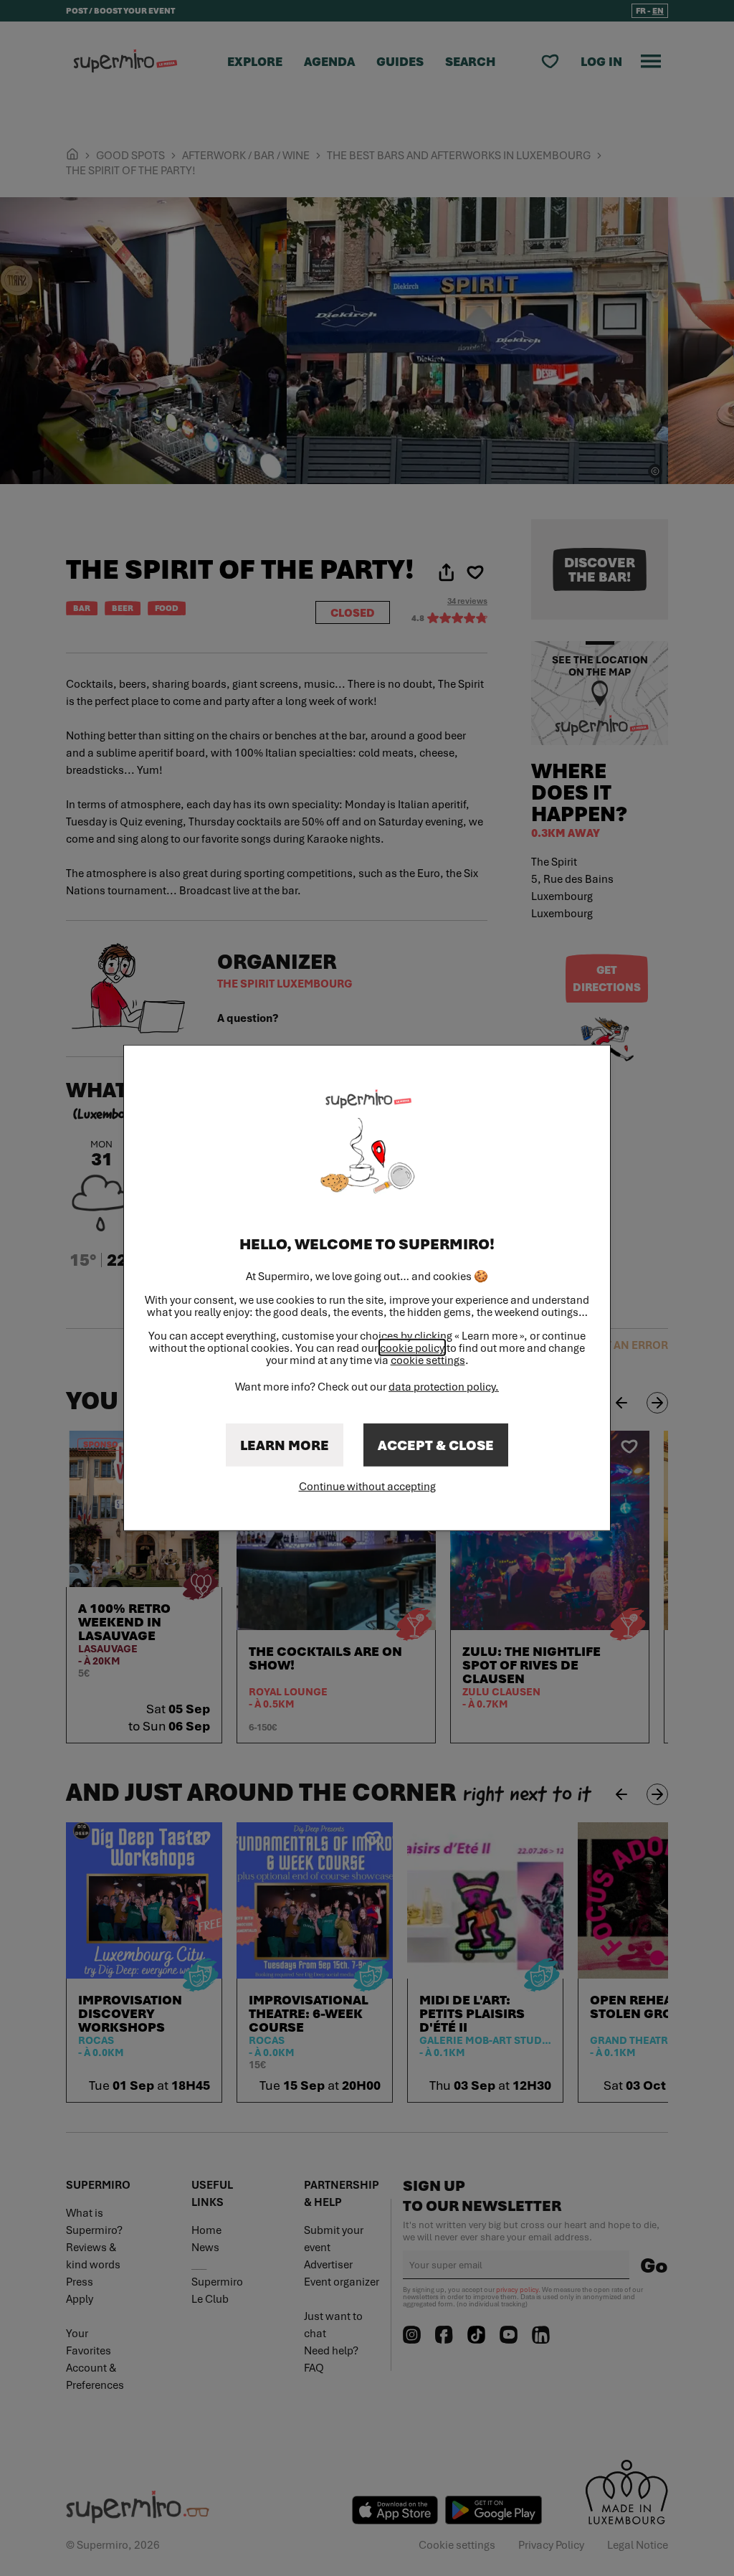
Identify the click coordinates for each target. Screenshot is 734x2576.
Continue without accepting (367, 1486)
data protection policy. (444, 1386)
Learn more (285, 1445)
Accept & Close (436, 1445)
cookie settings (428, 1360)
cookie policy (412, 1348)
